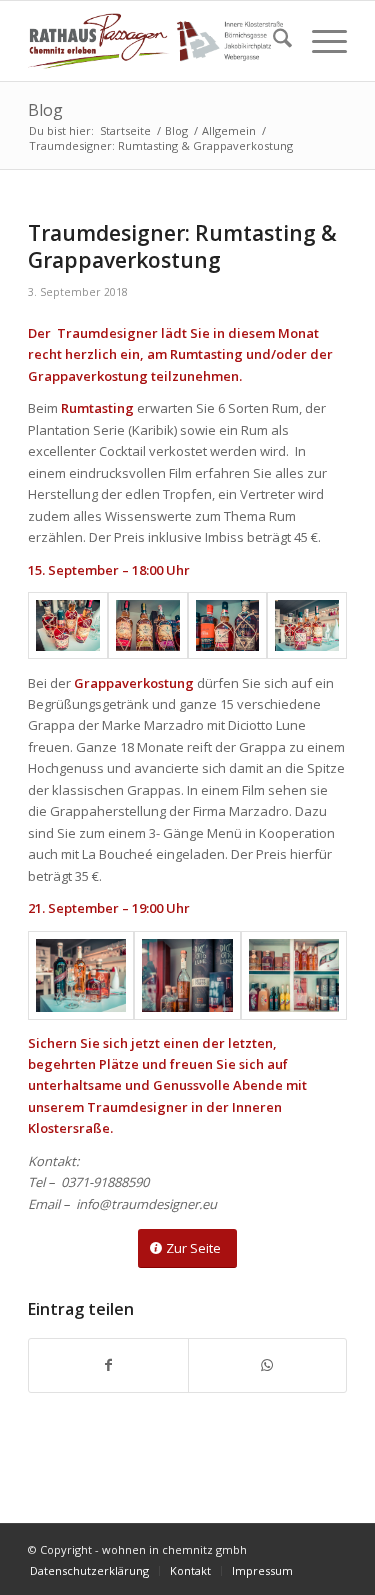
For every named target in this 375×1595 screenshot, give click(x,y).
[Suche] (272, 41)
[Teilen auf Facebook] (108, 1365)
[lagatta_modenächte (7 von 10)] (307, 625)
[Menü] (319, 41)
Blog (45, 110)
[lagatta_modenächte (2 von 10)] (148, 625)
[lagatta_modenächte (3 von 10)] (228, 625)
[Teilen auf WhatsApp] (267, 1365)
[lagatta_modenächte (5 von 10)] (294, 975)
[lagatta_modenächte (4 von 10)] (187, 975)
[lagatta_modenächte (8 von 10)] (68, 625)
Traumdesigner (107, 333)
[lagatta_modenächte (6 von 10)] (81, 975)
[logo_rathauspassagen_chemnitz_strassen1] (155, 41)
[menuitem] (272, 41)
